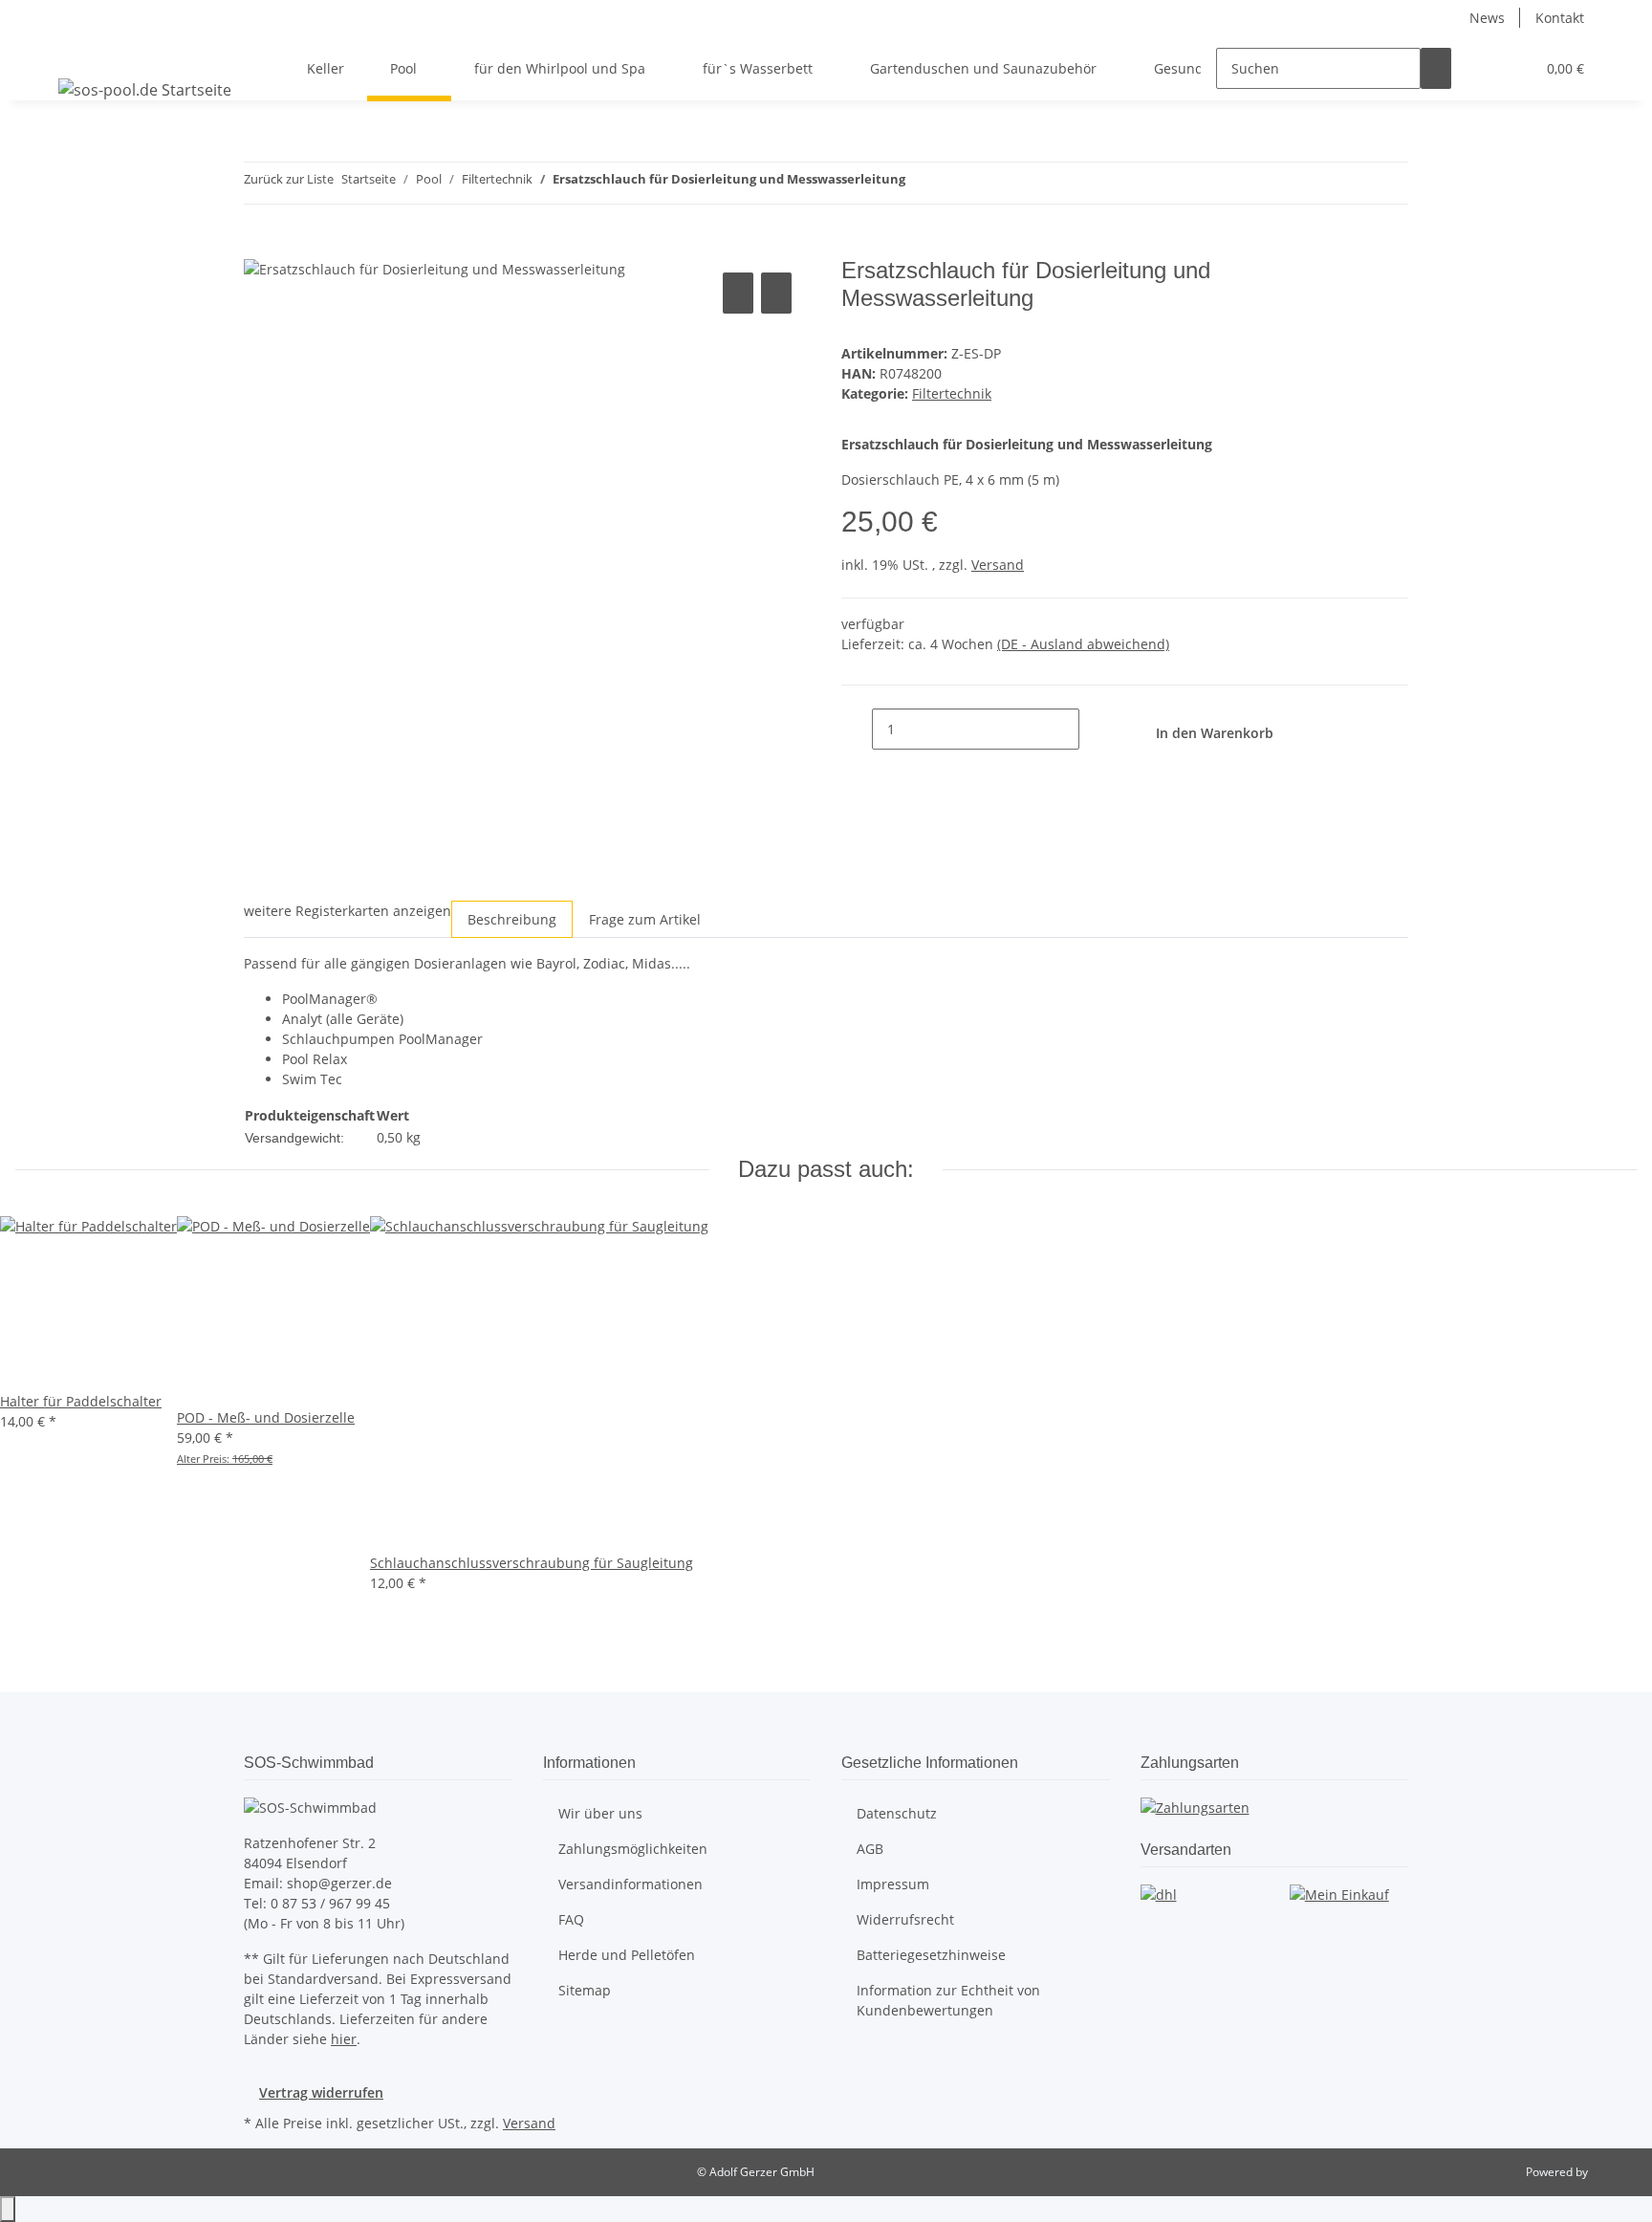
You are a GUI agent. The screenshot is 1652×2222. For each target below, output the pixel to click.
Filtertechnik (952, 393)
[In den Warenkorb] (259, 247)
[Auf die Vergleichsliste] (738, 293)
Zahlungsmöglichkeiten (633, 1849)
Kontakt (1560, 18)
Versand (998, 565)
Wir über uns (600, 1813)
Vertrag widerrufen (321, 2092)
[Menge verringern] (857, 729)
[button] (1482, 68)
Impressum (893, 1884)
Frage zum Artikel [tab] (645, 919)
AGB (870, 1849)
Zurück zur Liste (289, 179)
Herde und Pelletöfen (627, 1955)
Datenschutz (897, 1813)
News (1487, 18)
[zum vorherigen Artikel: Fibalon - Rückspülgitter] (921, 183)
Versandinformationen (630, 1884)
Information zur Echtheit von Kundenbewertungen (948, 2000)
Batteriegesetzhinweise (931, 1955)
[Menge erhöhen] (1095, 729)
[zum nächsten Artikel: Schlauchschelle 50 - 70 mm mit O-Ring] (955, 183)
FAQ (571, 1919)
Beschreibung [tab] (512, 919)
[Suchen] (1436, 68)
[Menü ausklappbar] (76, 52)
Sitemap (585, 1990)
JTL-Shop (1614, 2172)
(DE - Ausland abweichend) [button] (1083, 644)
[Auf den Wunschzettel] (776, 293)
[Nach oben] (8, 2209)
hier (344, 2039)
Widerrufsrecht (905, 1919)
